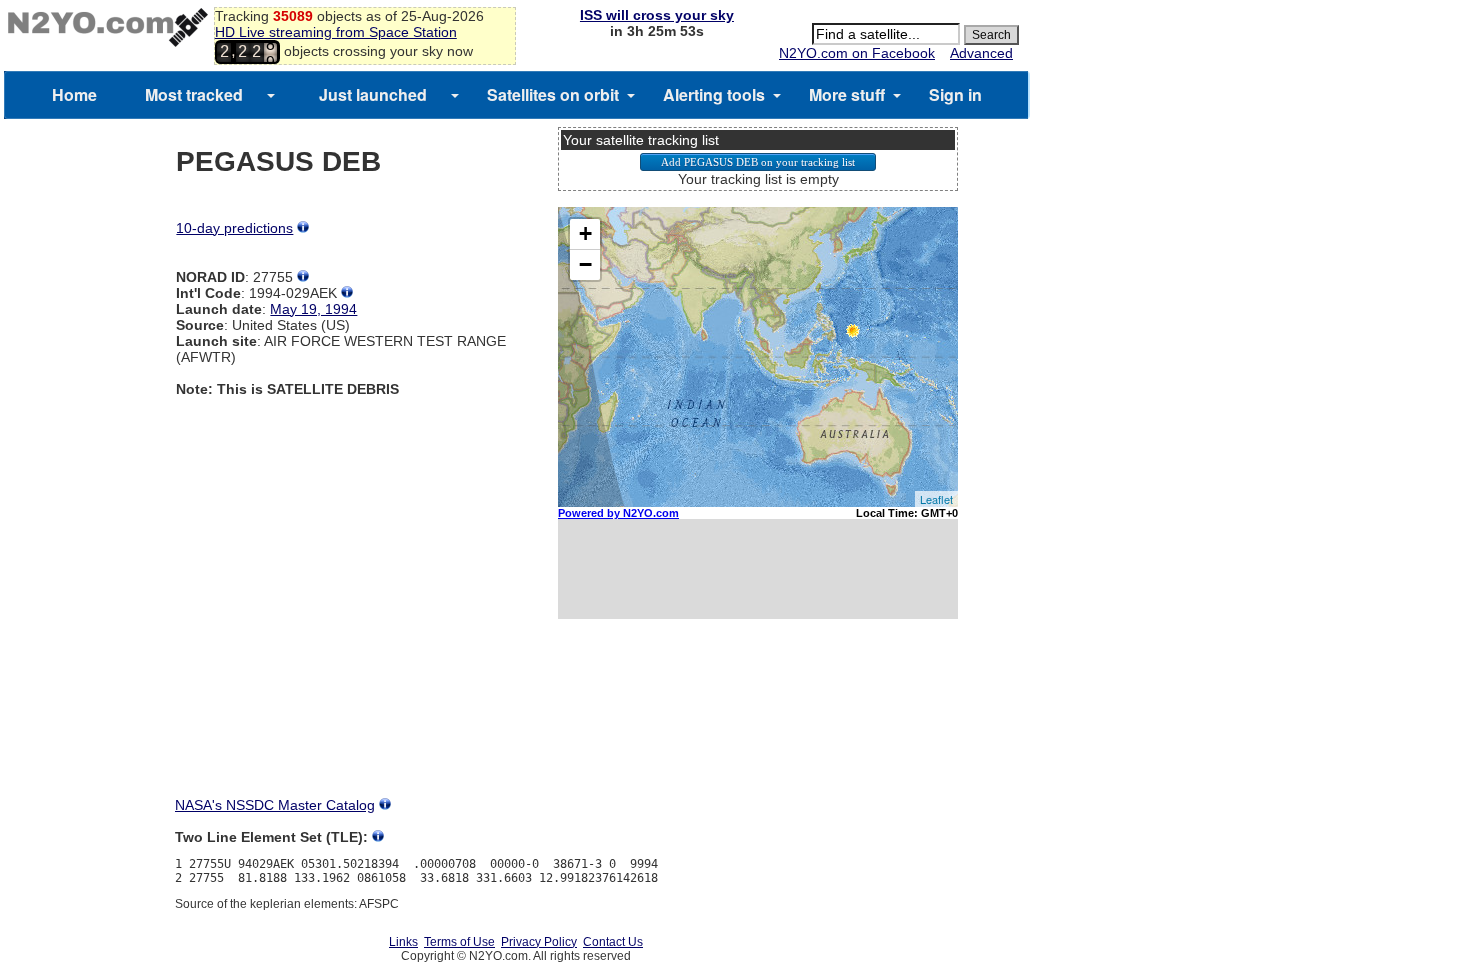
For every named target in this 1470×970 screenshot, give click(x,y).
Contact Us (613, 942)
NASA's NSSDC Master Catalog (275, 805)
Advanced (981, 53)
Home (74, 94)
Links (403, 942)
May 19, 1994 (313, 309)
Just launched (373, 94)
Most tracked (194, 94)
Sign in (955, 94)
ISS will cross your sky (657, 15)
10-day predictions (234, 228)
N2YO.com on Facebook (857, 53)
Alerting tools (714, 94)
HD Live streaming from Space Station (336, 32)
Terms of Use (459, 942)
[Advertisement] (758, 726)
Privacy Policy (539, 942)
